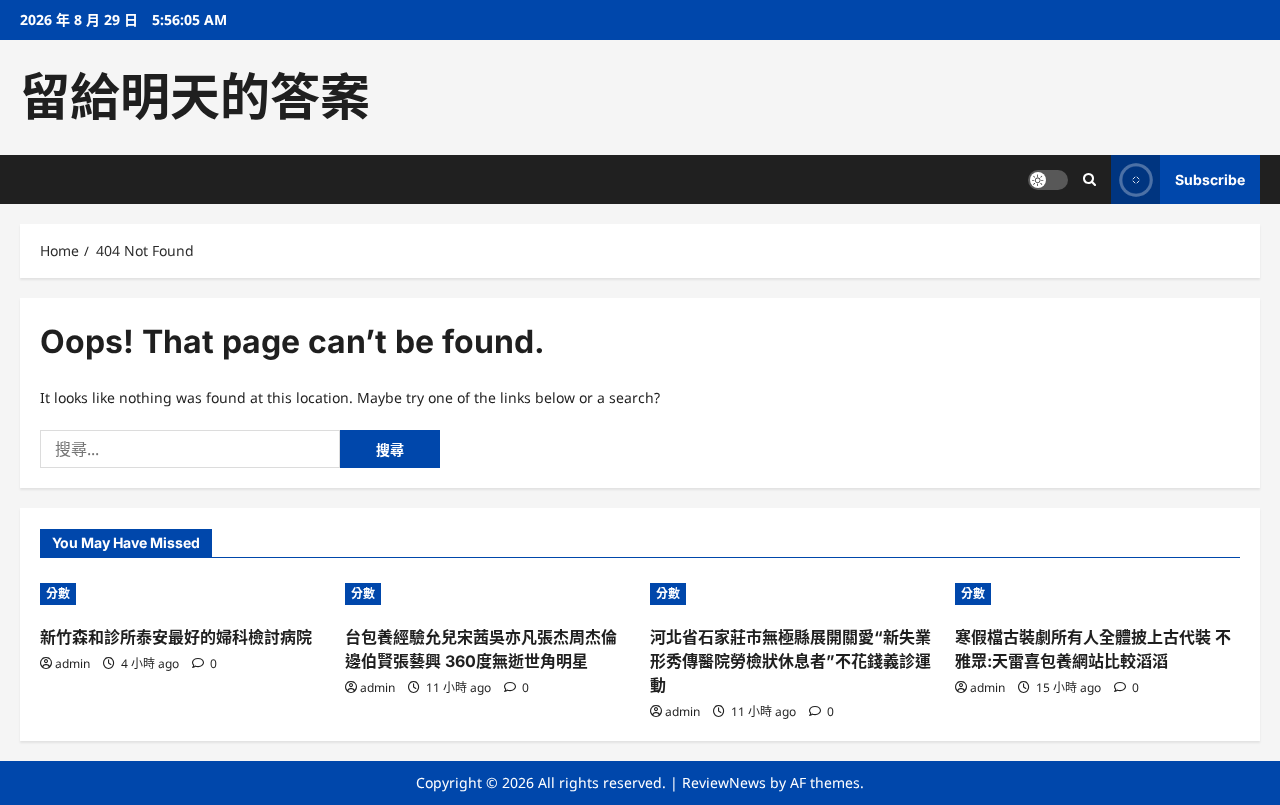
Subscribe (1210, 179)
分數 (58, 593)
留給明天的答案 (195, 97)
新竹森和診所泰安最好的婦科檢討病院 (176, 637)
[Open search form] (1089, 179)
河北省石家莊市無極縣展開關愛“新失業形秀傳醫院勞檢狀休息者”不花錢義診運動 (790, 661)
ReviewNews (724, 782)
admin (72, 663)
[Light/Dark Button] (1048, 180)
